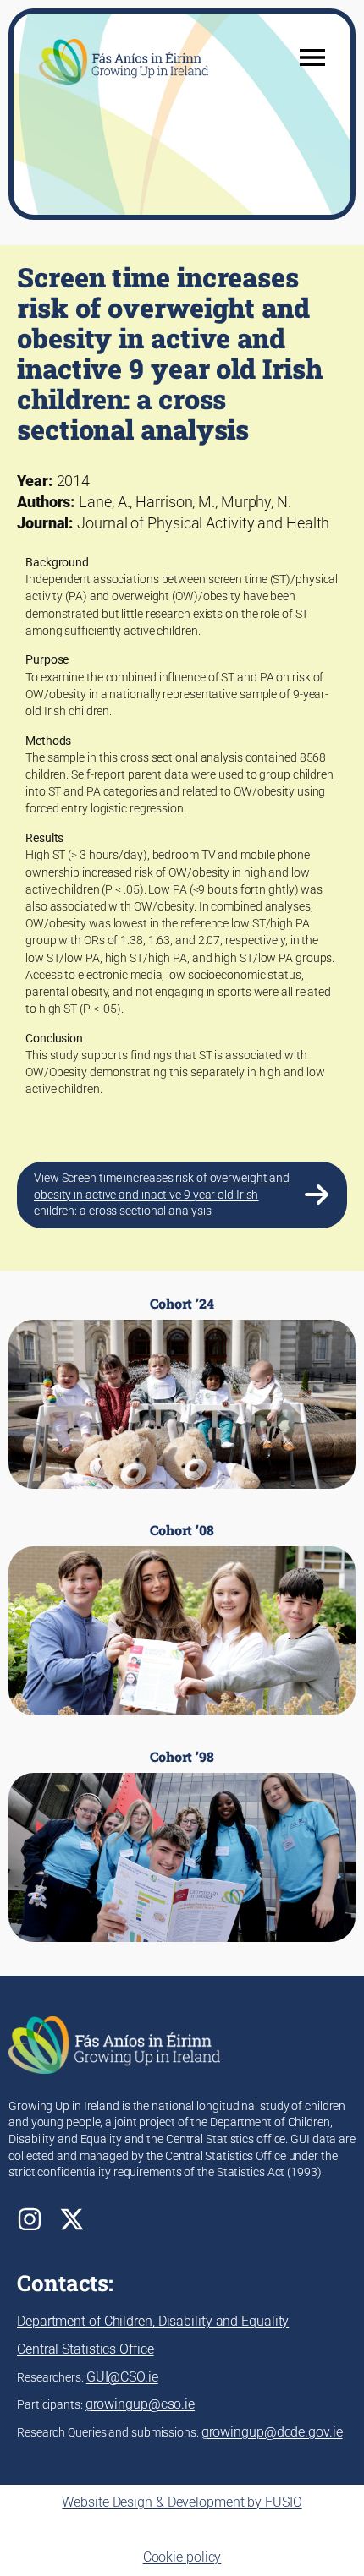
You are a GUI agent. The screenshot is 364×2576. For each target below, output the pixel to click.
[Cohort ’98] (182, 1846)
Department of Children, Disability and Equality (153, 2321)
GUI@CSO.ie (122, 2377)
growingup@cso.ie (140, 2404)
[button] (182, 1195)
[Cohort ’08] (182, 1619)
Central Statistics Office (85, 2349)
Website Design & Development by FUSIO (182, 2502)
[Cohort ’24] (182, 1392)
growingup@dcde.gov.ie (272, 2432)
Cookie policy (182, 2557)
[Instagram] (30, 2219)
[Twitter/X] (72, 2219)
